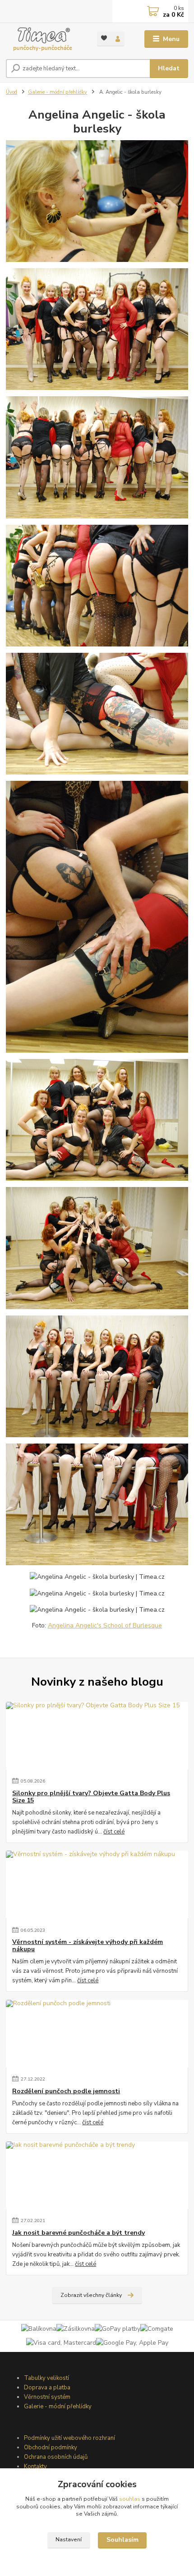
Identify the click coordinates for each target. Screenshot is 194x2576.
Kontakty (35, 2466)
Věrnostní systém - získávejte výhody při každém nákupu (88, 1946)
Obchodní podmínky (51, 2448)
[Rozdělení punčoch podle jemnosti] (97, 2034)
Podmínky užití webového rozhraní (69, 2438)
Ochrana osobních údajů (56, 2457)
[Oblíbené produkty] (104, 38)
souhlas (130, 2499)
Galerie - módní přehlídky (58, 92)
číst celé (114, 1832)
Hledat (169, 68)
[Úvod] (44, 39)
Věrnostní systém (47, 2397)
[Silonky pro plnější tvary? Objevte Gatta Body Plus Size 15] (97, 1736)
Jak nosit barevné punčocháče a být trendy (79, 2233)
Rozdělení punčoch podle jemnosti (66, 2091)
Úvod (12, 92)
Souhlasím (122, 2540)
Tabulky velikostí (46, 2378)
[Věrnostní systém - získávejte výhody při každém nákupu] (97, 1884)
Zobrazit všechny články (91, 2295)
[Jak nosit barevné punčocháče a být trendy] (97, 2175)
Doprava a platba (47, 2388)
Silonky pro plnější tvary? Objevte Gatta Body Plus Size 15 (91, 1797)
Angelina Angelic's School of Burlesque (105, 1625)
